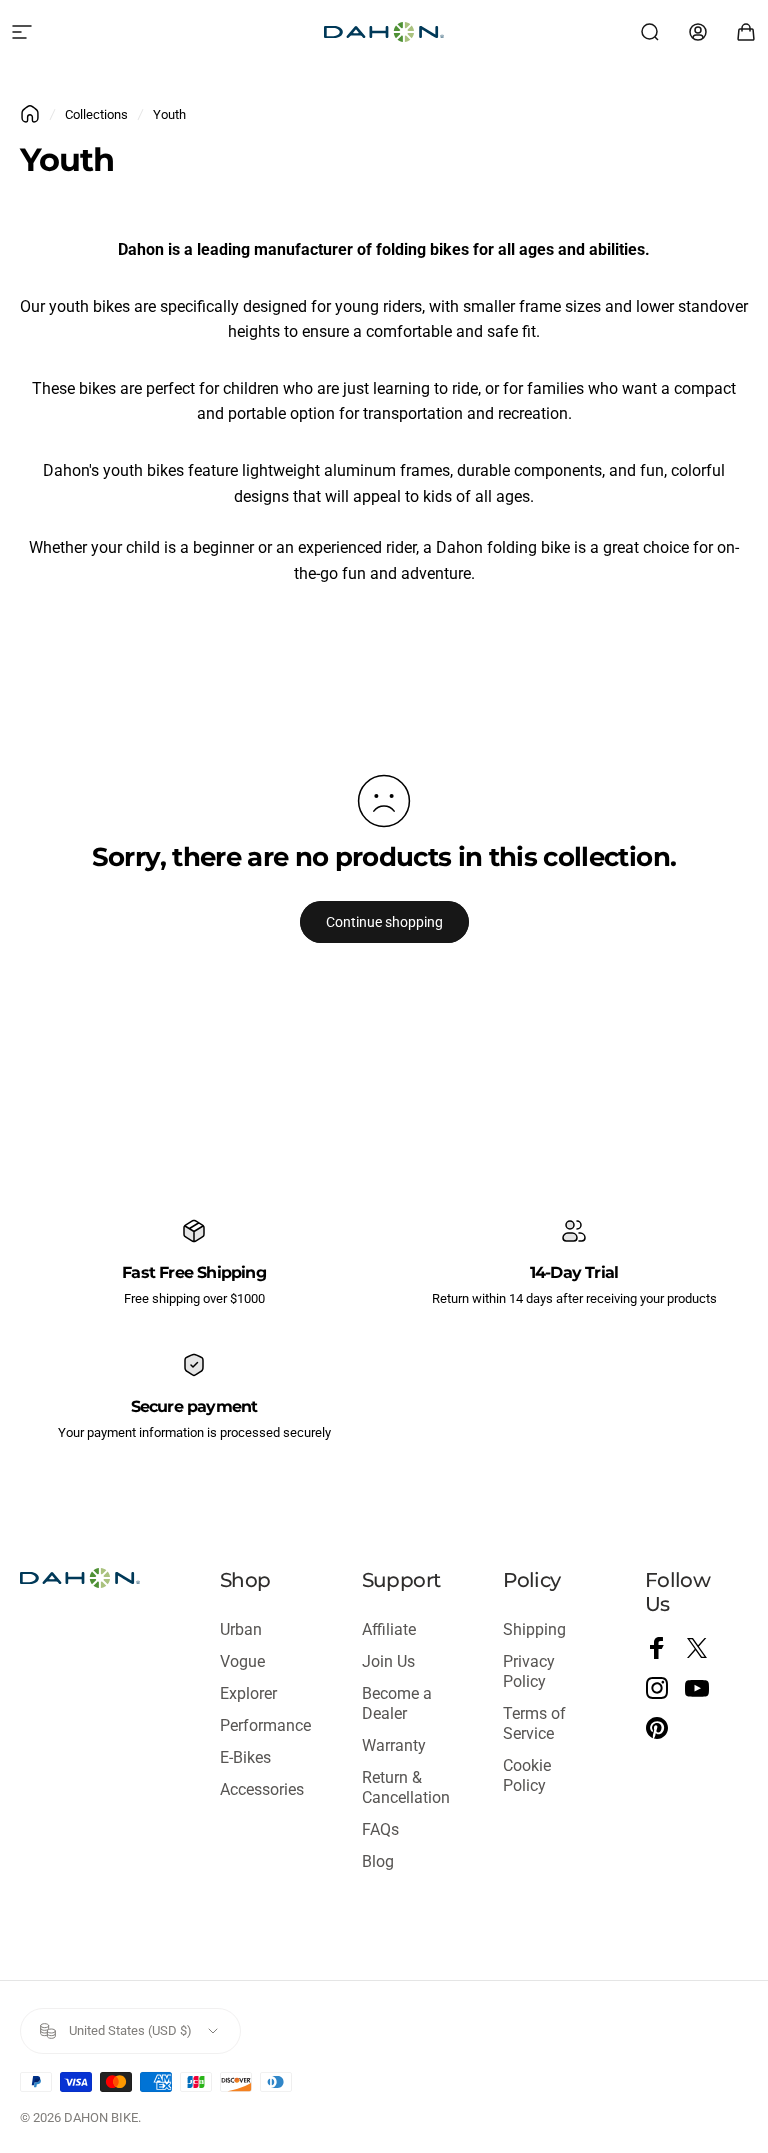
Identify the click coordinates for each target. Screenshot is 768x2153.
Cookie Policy (527, 1775)
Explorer (248, 1693)
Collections (96, 114)
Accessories (262, 1789)
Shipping (534, 1629)
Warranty (394, 1745)
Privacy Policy (529, 1671)
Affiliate (389, 1629)
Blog (378, 1861)
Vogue (242, 1661)
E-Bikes (245, 1757)
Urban (241, 1629)
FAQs (380, 1829)
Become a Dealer (397, 1703)
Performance (265, 1725)
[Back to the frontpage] (30, 114)
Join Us (388, 1661)
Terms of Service (534, 1723)
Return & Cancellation (406, 1787)
